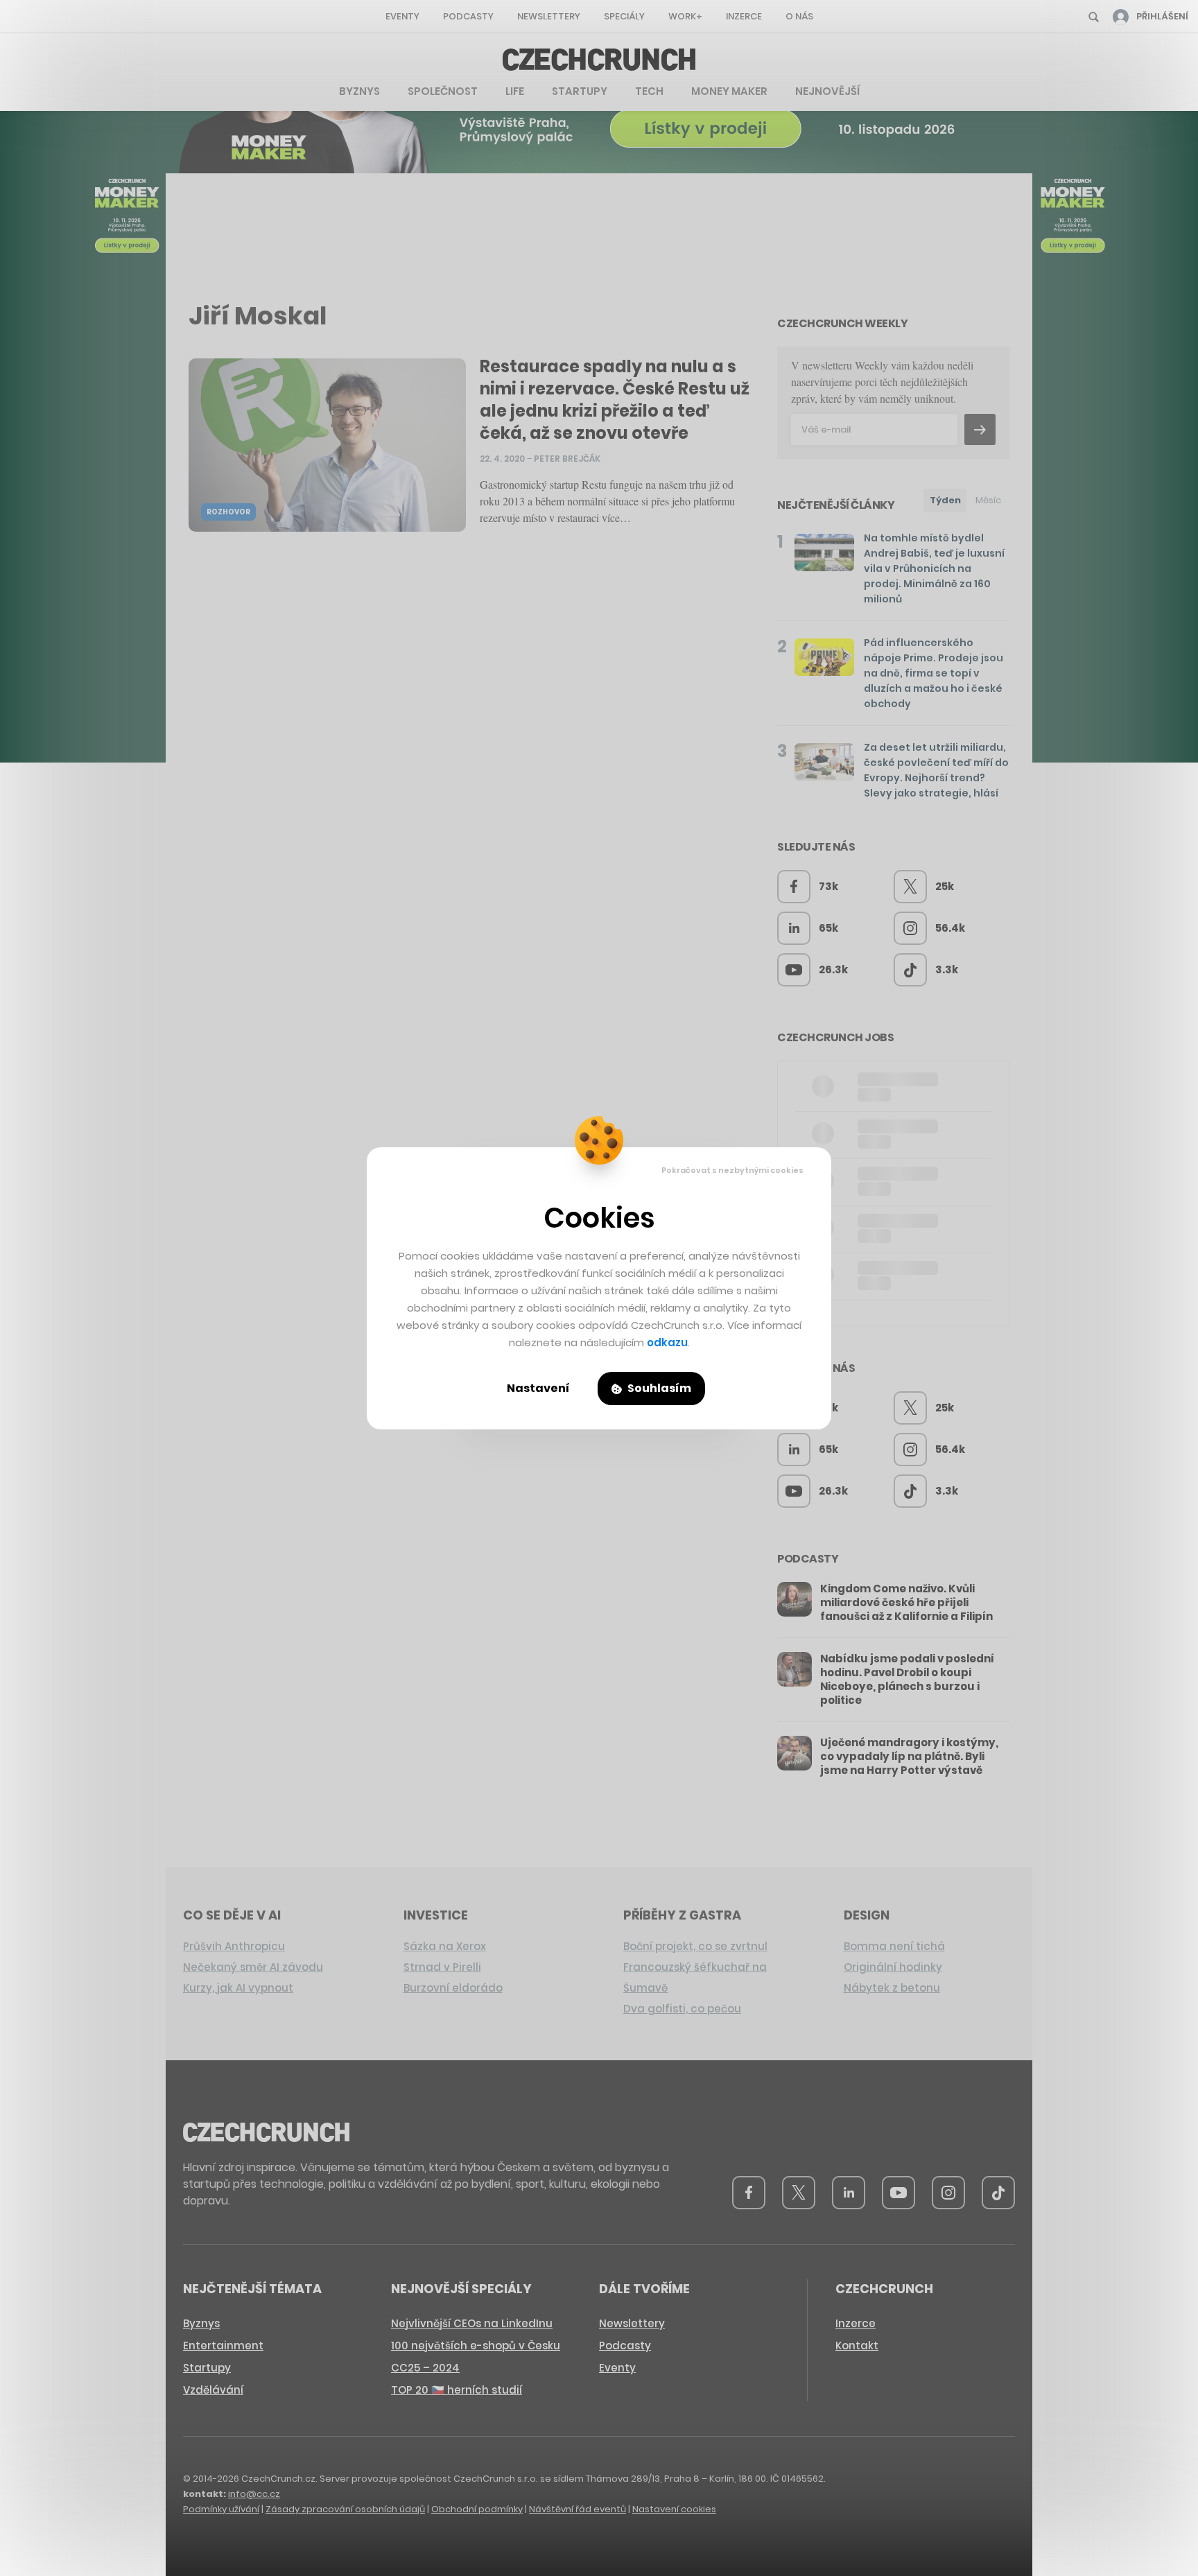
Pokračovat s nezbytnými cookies (732, 1170)
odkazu (667, 1342)
